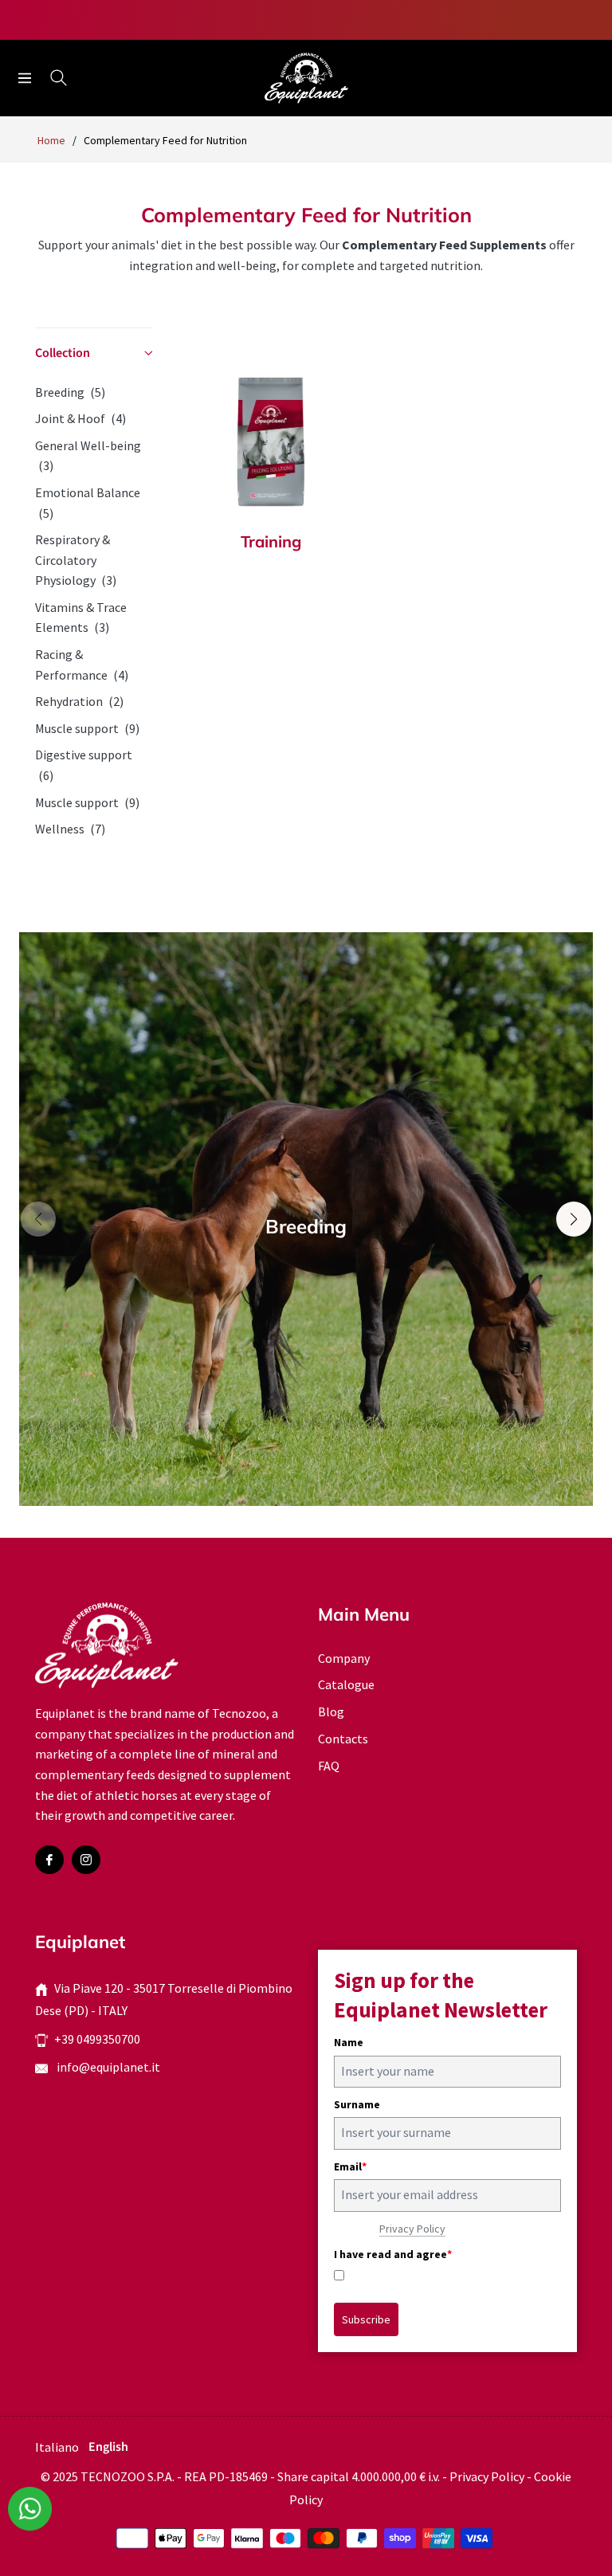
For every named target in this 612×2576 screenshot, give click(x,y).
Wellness (70, 829)
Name (349, 2042)
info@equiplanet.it (107, 2067)
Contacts (343, 1739)
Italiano (57, 2447)
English (108, 2447)
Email (350, 2166)
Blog (331, 1711)
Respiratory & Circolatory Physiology (76, 560)
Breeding (70, 392)
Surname (357, 2104)
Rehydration (79, 701)
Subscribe (366, 2319)
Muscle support (87, 728)
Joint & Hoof (80, 418)
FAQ (329, 1766)
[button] (94, 354)
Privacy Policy (412, 2229)
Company (344, 1658)
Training (271, 542)
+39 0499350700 (97, 2039)
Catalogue (346, 1684)
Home (51, 140)
